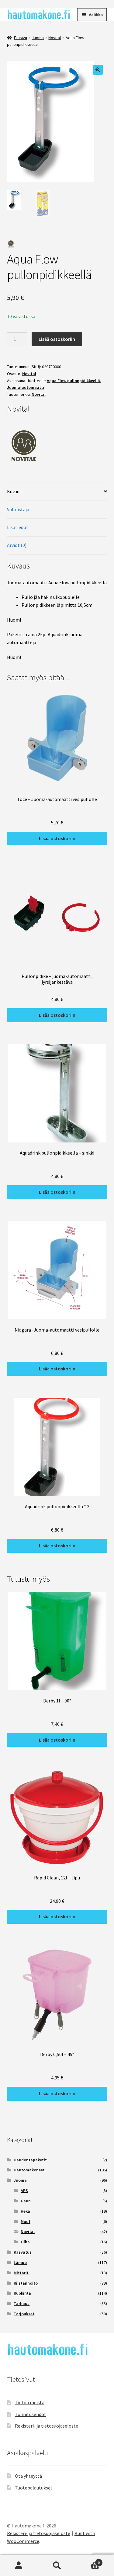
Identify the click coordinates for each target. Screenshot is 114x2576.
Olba (25, 2242)
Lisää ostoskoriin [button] (57, 838)
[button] (98, 70)
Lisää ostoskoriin (57, 339)
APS (24, 2191)
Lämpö (20, 2262)
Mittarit (21, 2273)
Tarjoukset (24, 2314)
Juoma (38, 38)
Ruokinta (22, 2293)
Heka (25, 2211)
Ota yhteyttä (28, 2476)
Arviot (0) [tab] (17, 545)
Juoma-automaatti (26, 387)
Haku (57, 2566)
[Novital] (57, 442)
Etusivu (21, 38)
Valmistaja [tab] (18, 509)
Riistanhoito (26, 2283)
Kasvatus (23, 2252)
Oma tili (19, 2566)
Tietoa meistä (30, 2402)
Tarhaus (22, 2303)
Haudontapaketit (30, 2160)
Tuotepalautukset (34, 2488)
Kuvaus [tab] (14, 491)
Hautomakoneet (29, 2170)
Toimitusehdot (31, 2414)
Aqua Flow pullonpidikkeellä (73, 381)
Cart (88, 2560)
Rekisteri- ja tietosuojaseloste (47, 2426)
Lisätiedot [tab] (18, 527)
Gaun (26, 2201)
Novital (55, 38)
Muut (26, 2221)
